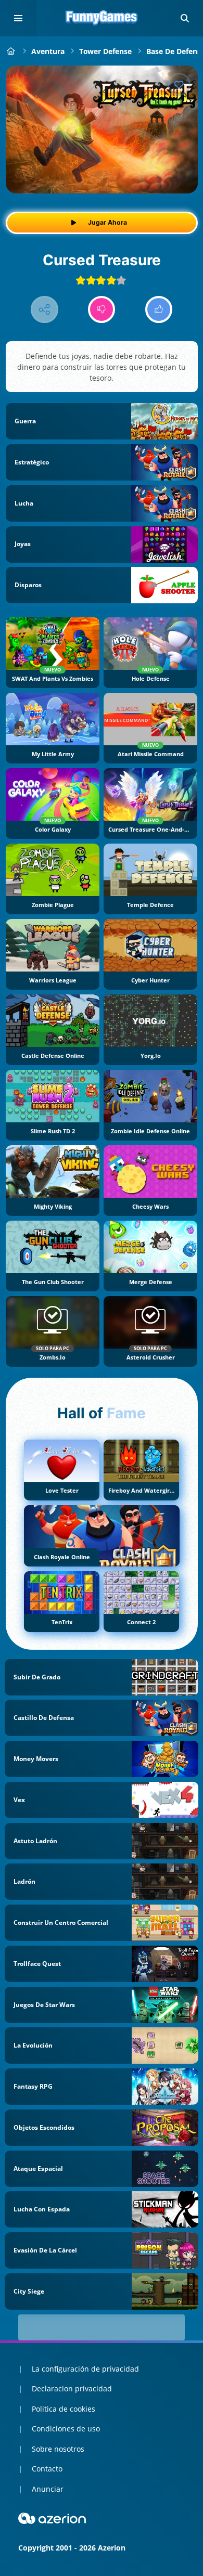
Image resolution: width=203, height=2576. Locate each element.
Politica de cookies (64, 2409)
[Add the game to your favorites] (179, 84)
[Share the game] (45, 310)
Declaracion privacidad (72, 2389)
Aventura (48, 51)
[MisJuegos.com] (11, 51)
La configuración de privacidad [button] (85, 2369)
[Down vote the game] (102, 310)
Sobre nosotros (58, 2449)
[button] (185, 18)
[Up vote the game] (159, 310)
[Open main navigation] (18, 18)
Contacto (47, 2469)
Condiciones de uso (66, 2429)
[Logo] (102, 18)
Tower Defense (105, 51)
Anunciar (48, 2489)
